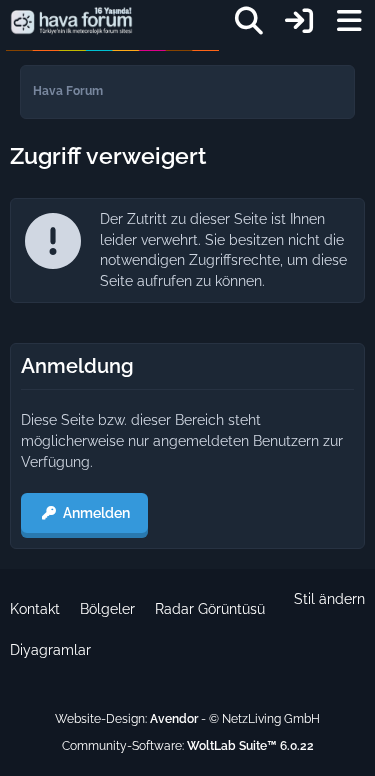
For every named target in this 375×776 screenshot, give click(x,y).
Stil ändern (329, 599)
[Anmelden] (299, 21)
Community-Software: (188, 746)
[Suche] (249, 21)
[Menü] (349, 21)
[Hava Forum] (71, 21)
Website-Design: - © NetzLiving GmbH (187, 719)
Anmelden (96, 513)
